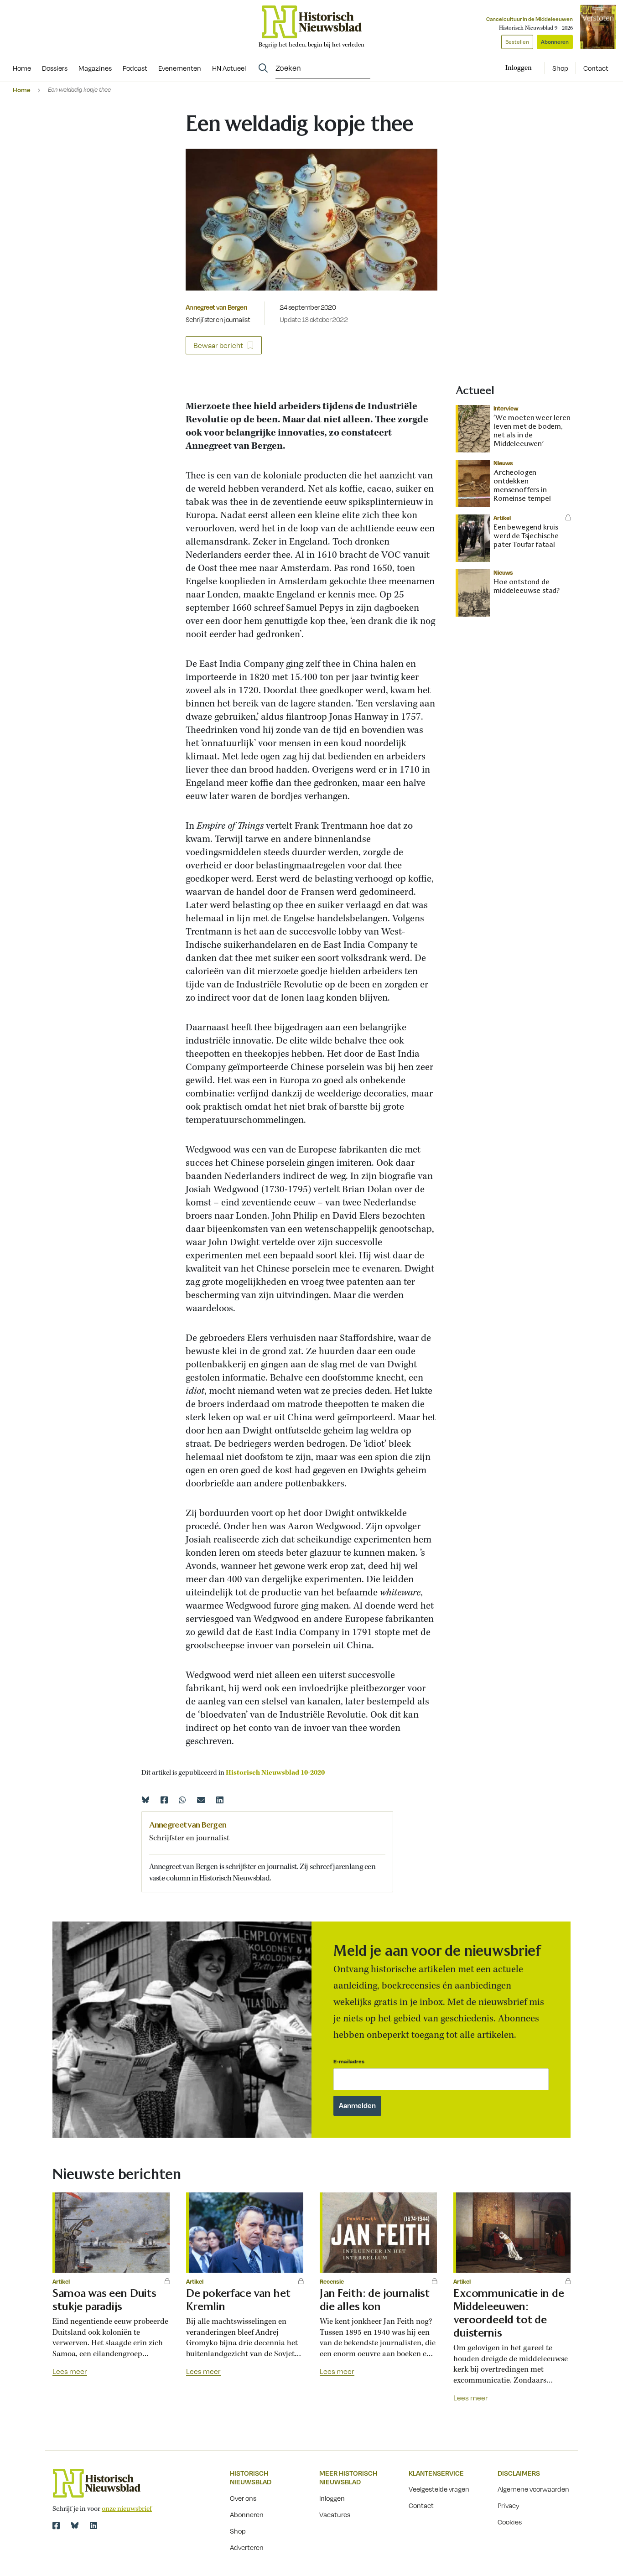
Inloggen (332, 2498)
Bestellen (517, 42)
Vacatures (335, 2514)
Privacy (509, 2505)
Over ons (243, 2498)
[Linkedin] (220, 1800)
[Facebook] (164, 1800)
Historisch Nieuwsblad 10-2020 (275, 1773)
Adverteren (247, 2547)
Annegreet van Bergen (216, 307)
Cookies (510, 2522)
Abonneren (555, 42)
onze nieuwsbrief (127, 2509)
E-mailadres (349, 2061)
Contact (596, 68)
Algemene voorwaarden (533, 2489)
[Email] (201, 1800)
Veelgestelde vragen (439, 2489)
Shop (560, 68)
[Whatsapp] (182, 1800)
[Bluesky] (145, 1800)
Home (22, 90)
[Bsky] (75, 2525)
